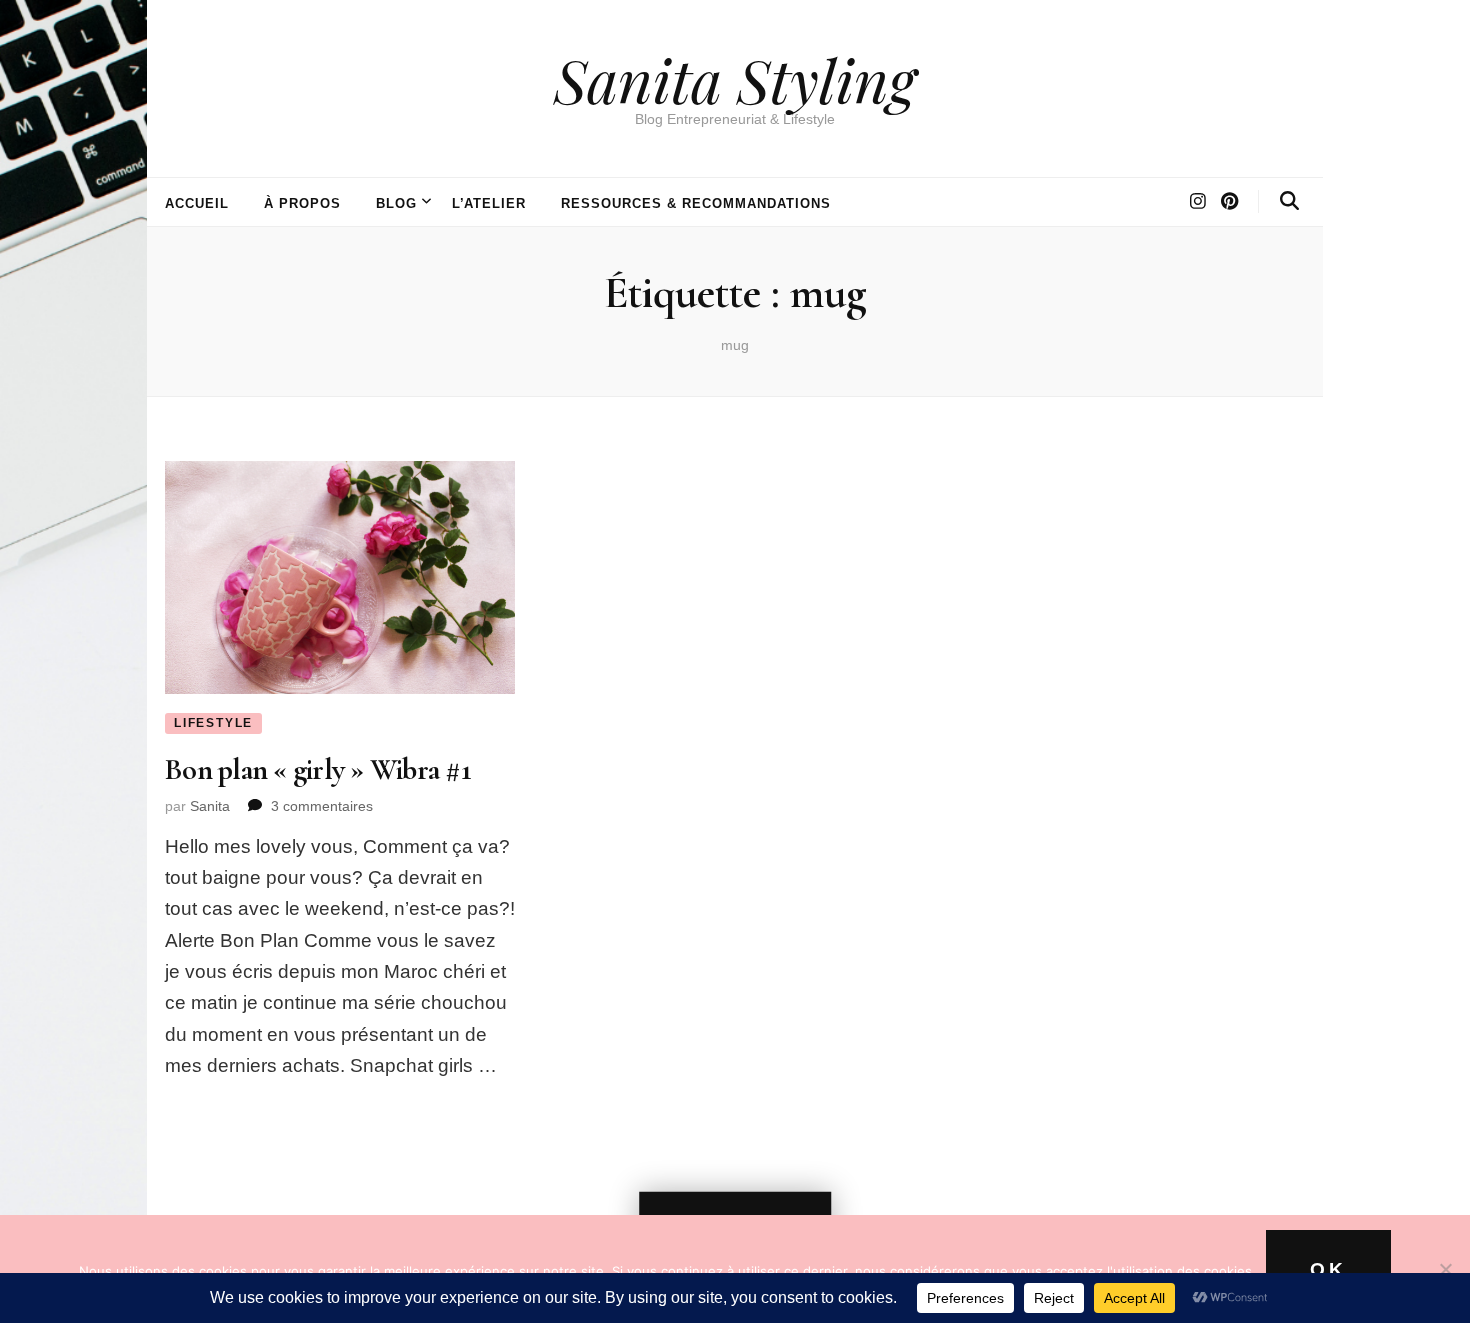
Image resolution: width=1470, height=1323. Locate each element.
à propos (302, 203)
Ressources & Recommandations (695, 203)
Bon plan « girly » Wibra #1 (317, 769)
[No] (1445, 1269)
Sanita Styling (735, 79)
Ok (1328, 1269)
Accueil (197, 203)
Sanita (210, 806)
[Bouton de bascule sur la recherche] (1289, 201)
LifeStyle (213, 723)
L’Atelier (489, 203)
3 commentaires (322, 806)
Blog (396, 203)
